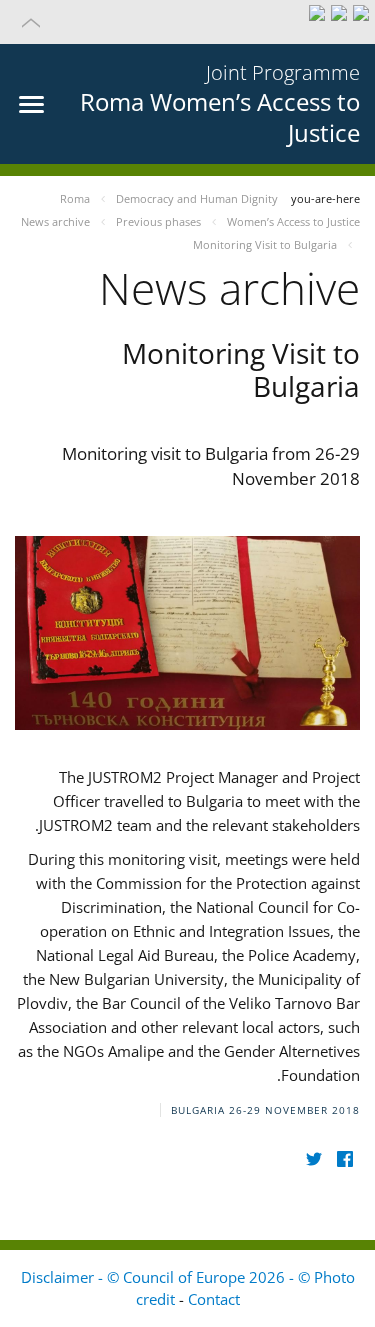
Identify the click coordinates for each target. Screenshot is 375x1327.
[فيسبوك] (344, 1159)
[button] (187, 22)
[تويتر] (313, 1159)
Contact (214, 1299)
